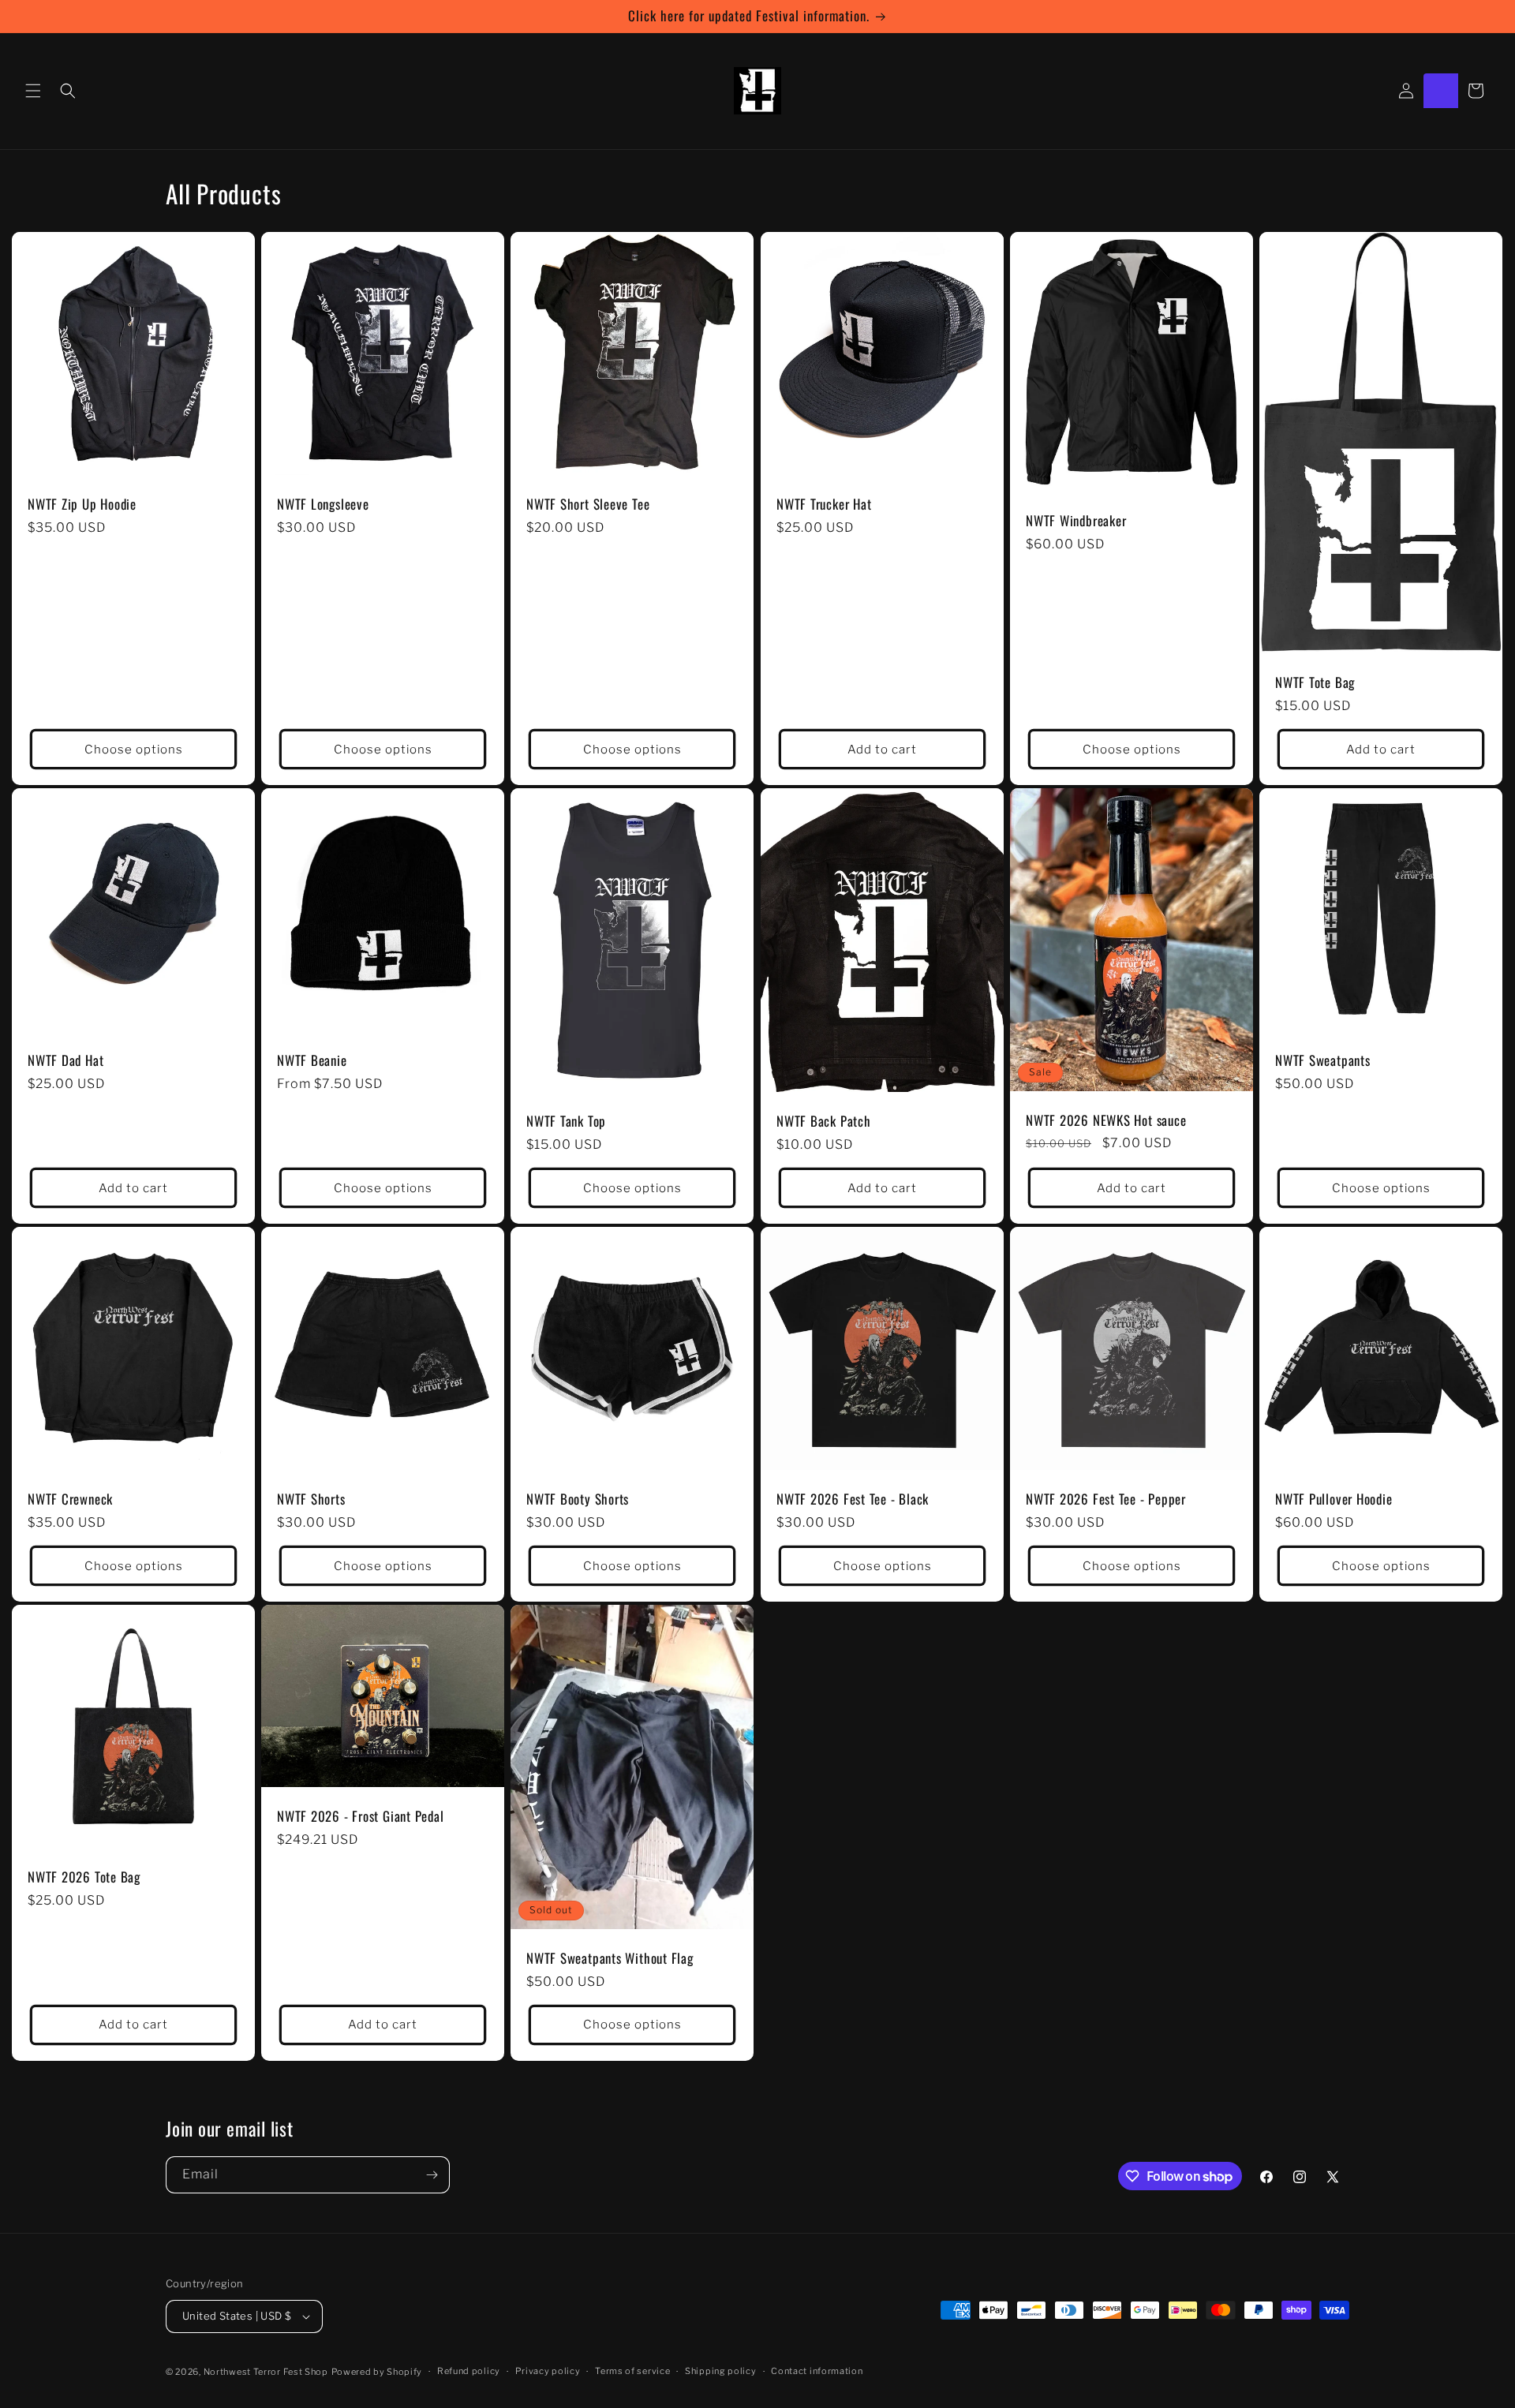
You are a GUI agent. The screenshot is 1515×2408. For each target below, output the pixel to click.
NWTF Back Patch (824, 1122)
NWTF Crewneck (70, 1500)
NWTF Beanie (312, 1062)
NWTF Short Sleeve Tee (588, 505)
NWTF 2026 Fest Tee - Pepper (1106, 1500)
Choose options (134, 750)
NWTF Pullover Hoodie (1334, 1500)
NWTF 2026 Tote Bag (84, 1878)
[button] (33, 91)
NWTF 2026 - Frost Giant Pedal (361, 1817)
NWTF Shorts (311, 1500)
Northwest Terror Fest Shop (266, 2372)
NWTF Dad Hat (65, 1062)
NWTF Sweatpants (1323, 1062)
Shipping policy (721, 2371)
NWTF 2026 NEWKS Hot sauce (1106, 1121)
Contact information (817, 2371)
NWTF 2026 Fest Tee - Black (853, 1500)
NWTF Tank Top (566, 1122)
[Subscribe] (432, 2175)
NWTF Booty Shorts (578, 1500)
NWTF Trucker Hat (824, 505)
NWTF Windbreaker (1076, 521)
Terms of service (632, 2371)
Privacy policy (548, 2371)
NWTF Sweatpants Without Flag (610, 1959)
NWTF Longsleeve (323, 505)
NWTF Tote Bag (1315, 684)
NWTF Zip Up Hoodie (82, 505)
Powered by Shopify (377, 2372)
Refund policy (469, 2371)
